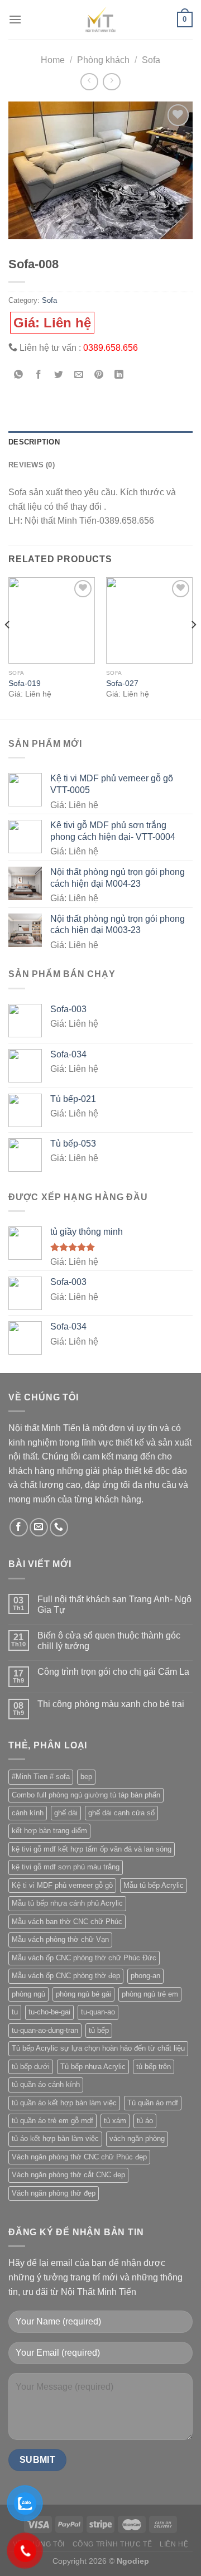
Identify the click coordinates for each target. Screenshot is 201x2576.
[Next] (193, 647)
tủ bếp (99, 2030)
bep (86, 1777)
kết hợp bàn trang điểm (49, 1831)
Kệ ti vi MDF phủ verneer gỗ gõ (62, 1885)
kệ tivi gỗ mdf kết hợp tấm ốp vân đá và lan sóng (92, 1849)
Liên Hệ (174, 2544)
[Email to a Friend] (79, 376)
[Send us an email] (39, 1527)
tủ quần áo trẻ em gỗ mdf (52, 2121)
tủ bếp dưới (31, 2067)
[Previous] (8, 647)
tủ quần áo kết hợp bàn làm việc (64, 2103)
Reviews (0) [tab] (32, 465)
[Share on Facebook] (39, 376)
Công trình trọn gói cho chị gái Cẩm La (113, 1672)
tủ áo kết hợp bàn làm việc (55, 2138)
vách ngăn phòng (137, 2138)
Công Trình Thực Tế (113, 2544)
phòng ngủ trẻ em (150, 1994)
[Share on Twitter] (59, 376)
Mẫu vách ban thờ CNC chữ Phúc (67, 1922)
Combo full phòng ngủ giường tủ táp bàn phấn (86, 1795)
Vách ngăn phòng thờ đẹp (54, 2193)
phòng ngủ (28, 1994)
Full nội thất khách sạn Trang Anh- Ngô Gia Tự (114, 1604)
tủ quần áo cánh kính (46, 2084)
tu (15, 2012)
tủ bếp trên (154, 2067)
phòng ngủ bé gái (83, 1994)
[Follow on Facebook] (19, 1527)
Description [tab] (34, 442)
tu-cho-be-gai (49, 2012)
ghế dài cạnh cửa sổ (121, 1813)
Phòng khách (103, 60)
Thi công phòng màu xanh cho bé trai (111, 1704)
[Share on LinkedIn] (119, 376)
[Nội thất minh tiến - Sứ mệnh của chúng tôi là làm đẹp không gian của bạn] (100, 20)
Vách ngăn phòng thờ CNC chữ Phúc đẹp (79, 2157)
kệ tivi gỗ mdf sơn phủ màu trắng (66, 1867)
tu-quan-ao (98, 2012)
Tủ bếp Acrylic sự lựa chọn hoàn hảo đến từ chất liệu (98, 2048)
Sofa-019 (25, 683)
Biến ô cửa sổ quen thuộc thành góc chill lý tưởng (109, 1641)
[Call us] (59, 1527)
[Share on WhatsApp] (19, 376)
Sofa (151, 60)
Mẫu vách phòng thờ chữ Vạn (60, 1939)
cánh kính (28, 1813)
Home (53, 60)
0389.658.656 (111, 348)
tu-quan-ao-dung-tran (45, 2030)
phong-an (145, 1976)
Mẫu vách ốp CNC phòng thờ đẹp (66, 1976)
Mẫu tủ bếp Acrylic (154, 1885)
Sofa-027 (122, 683)
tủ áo (145, 2121)
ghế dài (66, 1813)
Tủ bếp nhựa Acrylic (93, 2067)
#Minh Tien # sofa (41, 1777)
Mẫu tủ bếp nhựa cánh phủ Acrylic (67, 1903)
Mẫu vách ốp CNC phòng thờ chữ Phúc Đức (84, 1958)
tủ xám (115, 2121)
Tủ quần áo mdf (153, 2103)
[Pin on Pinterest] (99, 376)
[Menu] (15, 19)
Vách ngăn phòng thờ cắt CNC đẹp (68, 2175)
